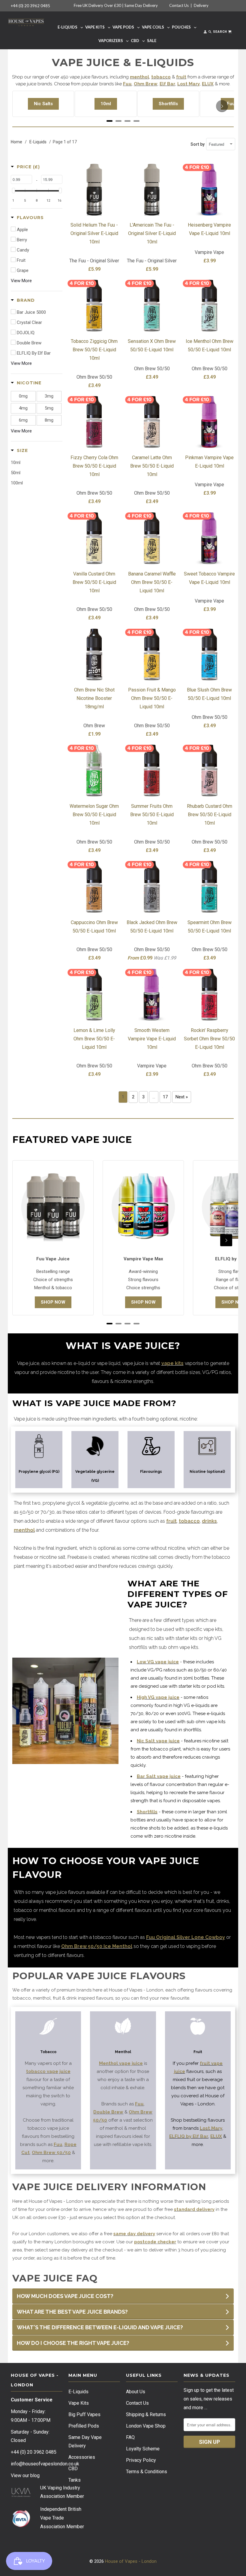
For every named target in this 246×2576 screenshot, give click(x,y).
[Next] (222, 106)
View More (21, 281)
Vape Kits (79, 2403)
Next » (182, 1097)
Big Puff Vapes (84, 2414)
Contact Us (179, 5)
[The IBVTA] (21, 2526)
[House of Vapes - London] (26, 21)
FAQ (130, 2437)
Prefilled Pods (84, 2426)
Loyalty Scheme (143, 2449)
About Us (136, 2392)
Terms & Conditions (147, 2472)
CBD (73, 2469)
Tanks (75, 2480)
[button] (25, 167)
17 (165, 1097)
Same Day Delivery (141, 5)
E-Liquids (78, 2392)
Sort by (198, 144)
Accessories (82, 2457)
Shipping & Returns (146, 2414)
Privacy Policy (141, 2460)
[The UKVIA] (21, 2496)
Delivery (201, 5)
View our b (25, 2475)
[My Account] (205, 33)
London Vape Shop (146, 2426)
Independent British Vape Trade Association (61, 2518)
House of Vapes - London (131, 2561)
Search (220, 32)
